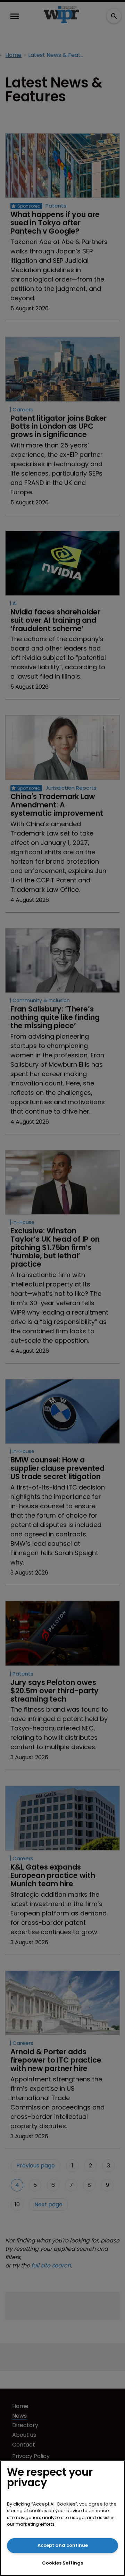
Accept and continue (63, 2545)
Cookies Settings (62, 2563)
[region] (62, 2518)
